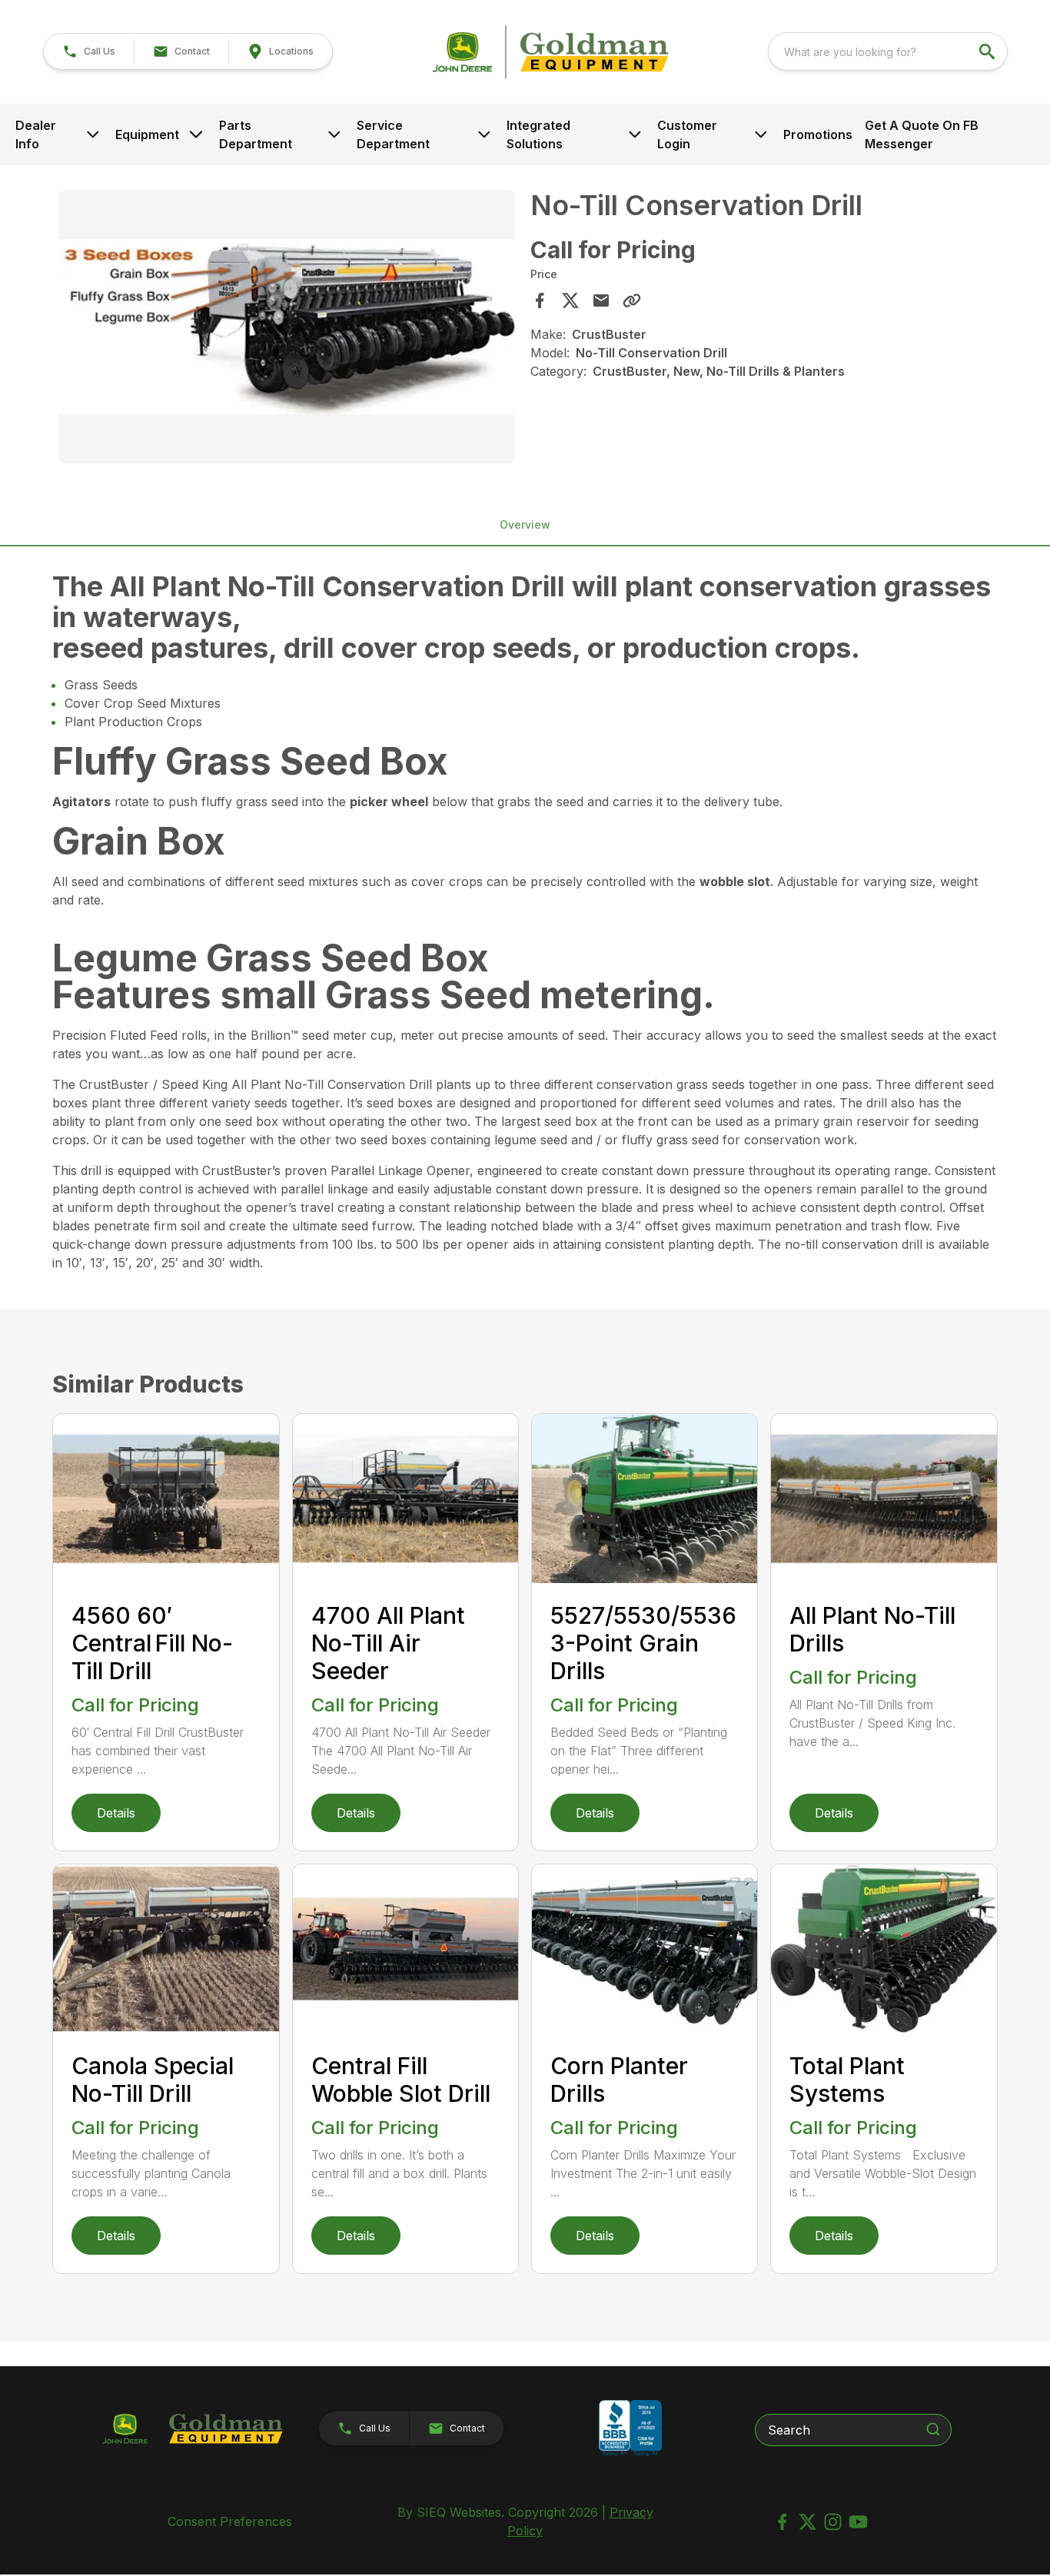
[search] (989, 51)
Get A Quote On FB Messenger (922, 134)
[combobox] (888, 51)
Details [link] (116, 1813)
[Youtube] (858, 2522)
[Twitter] (807, 2522)
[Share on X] (570, 300)
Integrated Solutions (538, 134)
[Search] (933, 2429)
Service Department (393, 134)
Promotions (818, 134)
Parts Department (256, 134)
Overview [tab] (525, 524)
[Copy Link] (632, 300)
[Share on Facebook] (540, 300)
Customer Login (687, 134)
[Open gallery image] (286, 327)
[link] (280, 51)
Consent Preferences (230, 2521)
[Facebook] (782, 2522)
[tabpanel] (286, 329)
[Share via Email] (601, 300)
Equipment (147, 134)
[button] (89, 51)
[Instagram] (833, 2522)
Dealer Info (36, 134)
